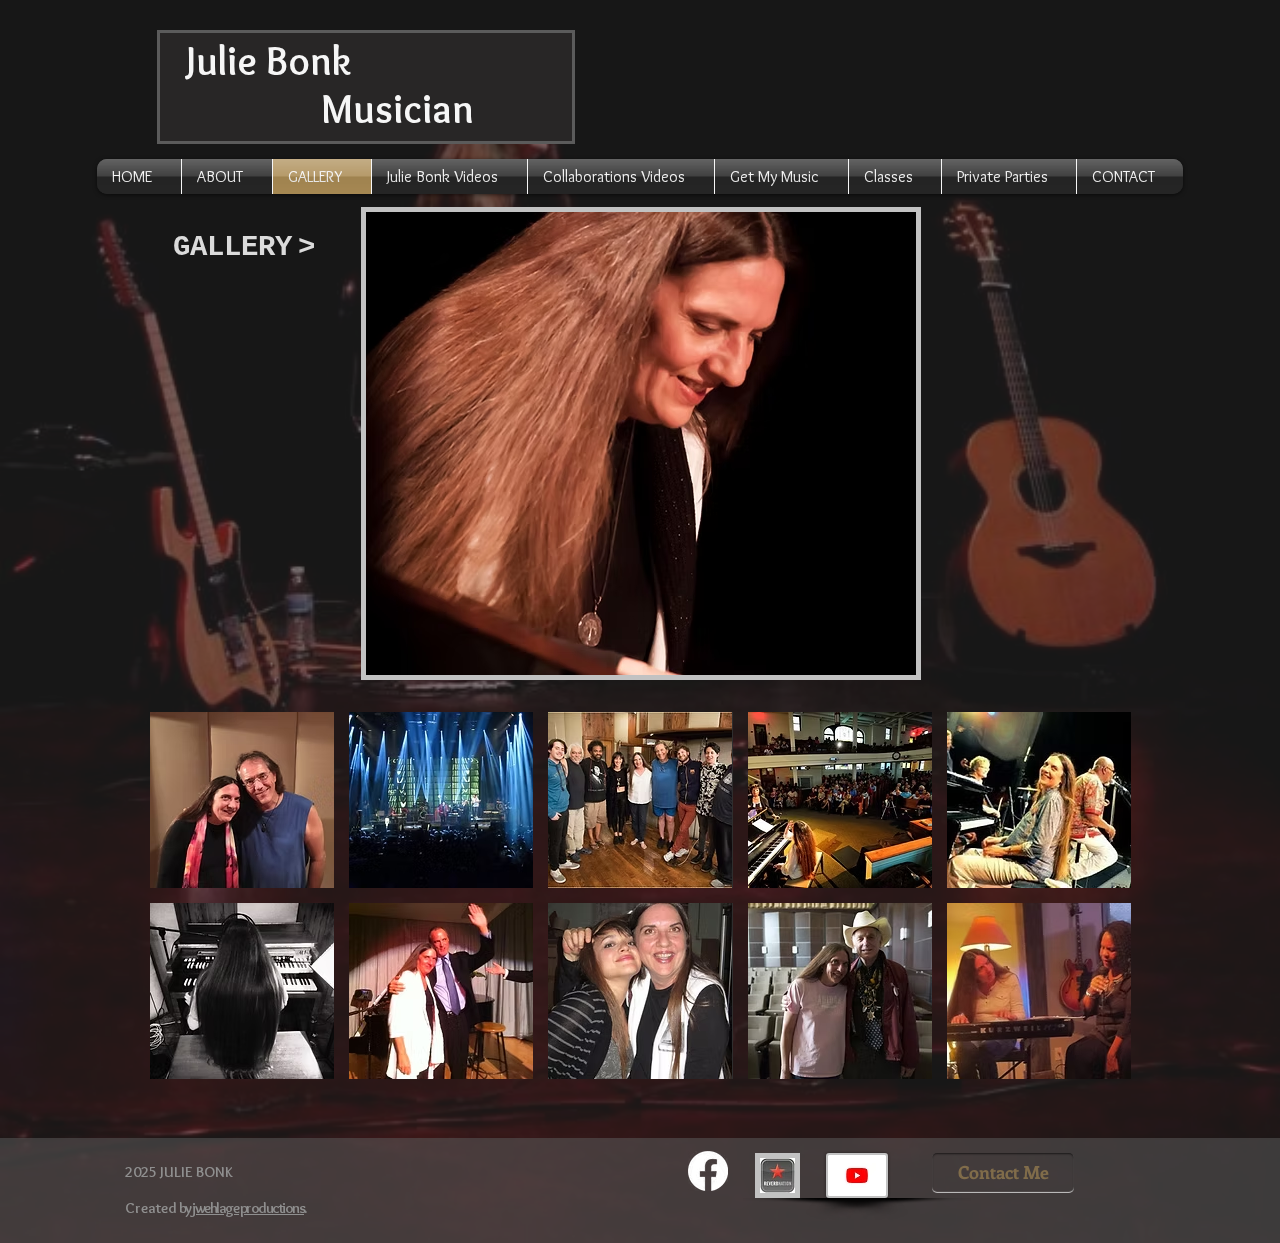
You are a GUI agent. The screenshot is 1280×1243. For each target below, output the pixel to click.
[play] (867, 657)
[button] (641, 443)
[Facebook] (708, 1171)
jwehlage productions (248, 1208)
